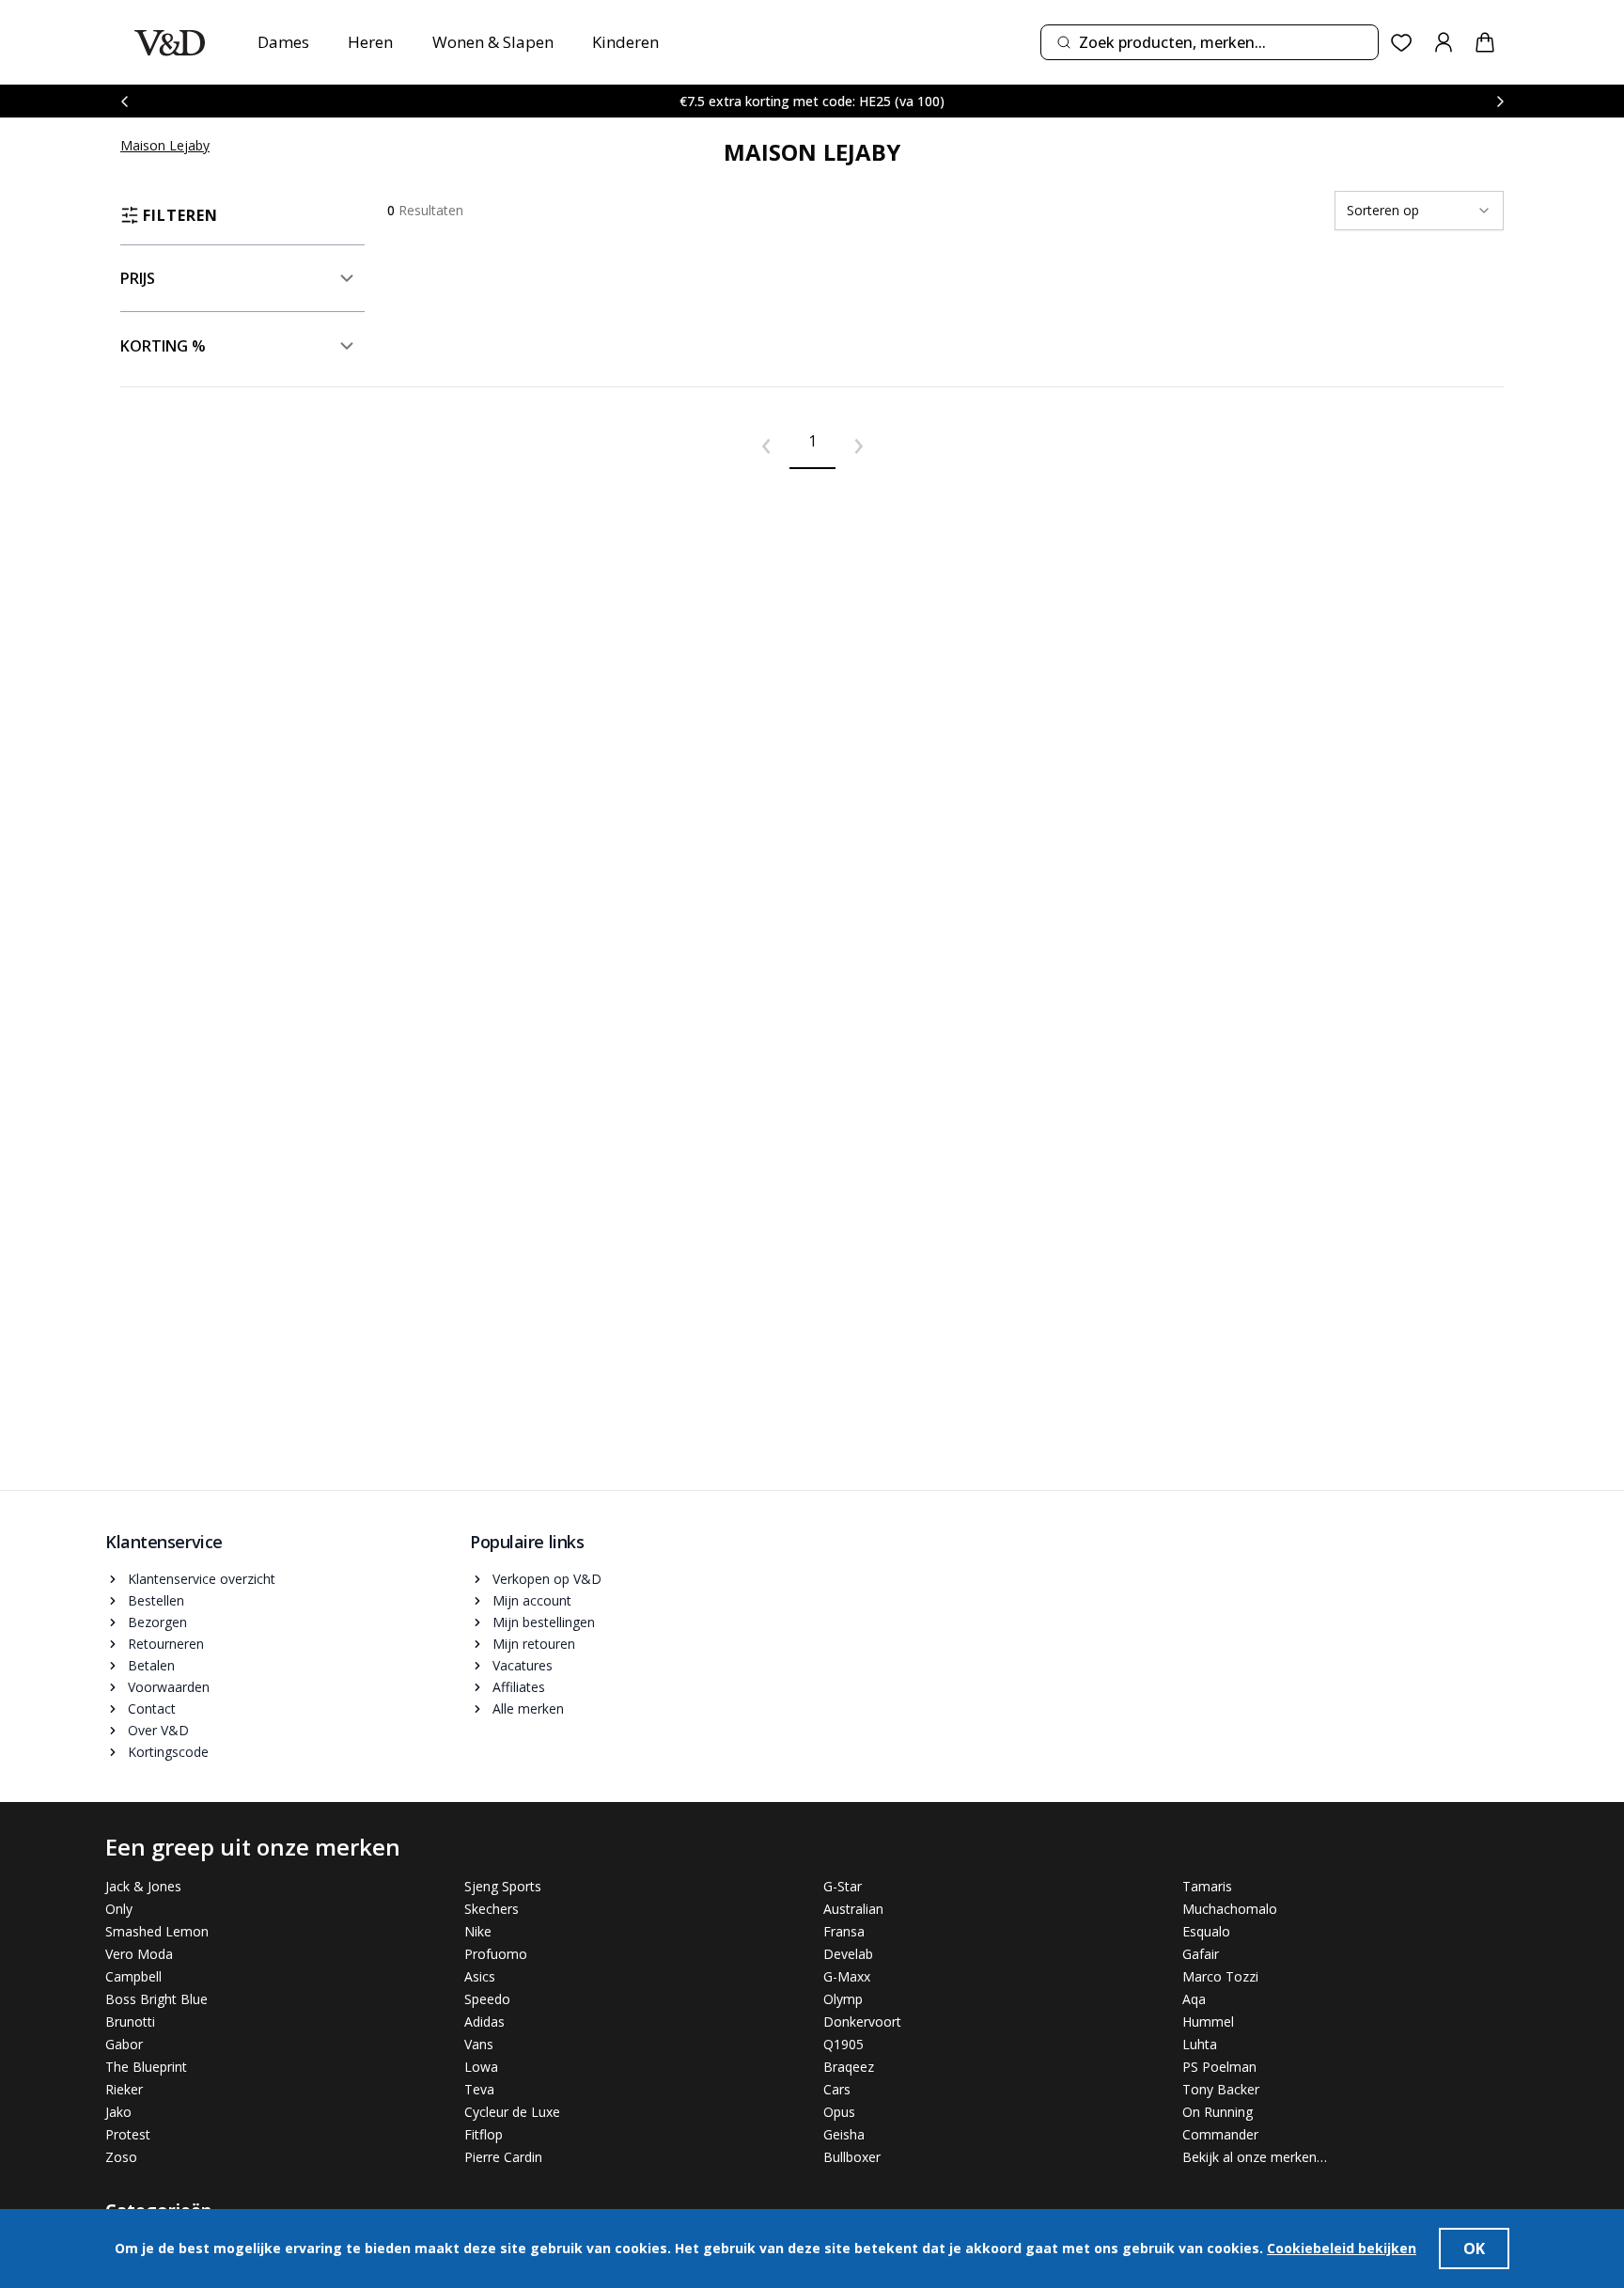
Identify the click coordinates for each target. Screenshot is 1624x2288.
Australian (853, 1909)
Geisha (844, 2134)
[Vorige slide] (124, 101)
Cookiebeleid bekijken (1342, 2248)
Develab (848, 1954)
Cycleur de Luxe (512, 2112)
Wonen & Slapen (493, 42)
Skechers (492, 1909)
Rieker (124, 2089)
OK (1474, 2249)
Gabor (124, 2044)
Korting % (163, 346)
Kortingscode (168, 1752)
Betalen (151, 1665)
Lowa (481, 2067)
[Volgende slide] (1500, 101)
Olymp (843, 1999)
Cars (837, 2089)
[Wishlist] (1402, 43)
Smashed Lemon (157, 1931)
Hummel (1208, 2022)
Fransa (844, 1931)
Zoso (121, 2157)
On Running (1218, 2112)
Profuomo (496, 1954)
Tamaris (1207, 1886)
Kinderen (625, 42)
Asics (480, 1976)
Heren (370, 42)
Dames (283, 42)
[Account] (1444, 42)
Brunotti (130, 2022)
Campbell (133, 1976)
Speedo (487, 1999)
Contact (152, 1708)
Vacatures (523, 1665)
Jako (118, 2112)
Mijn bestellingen (544, 1622)
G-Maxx (847, 1976)
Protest (128, 2134)
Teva (479, 2089)
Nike (478, 1931)
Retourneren (166, 1644)
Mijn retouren (534, 1644)
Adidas (484, 2022)
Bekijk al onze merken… (1255, 2157)
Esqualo (1206, 1931)
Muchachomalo (1230, 1909)
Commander (1220, 2134)
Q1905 (843, 2044)
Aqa (1194, 1999)
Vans (479, 2044)
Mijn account (532, 1600)
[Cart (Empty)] (1485, 42)
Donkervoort (862, 2022)
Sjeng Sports (503, 1886)
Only (119, 1909)
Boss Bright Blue (156, 1999)
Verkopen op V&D (547, 1579)
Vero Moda (139, 1954)
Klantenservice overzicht (202, 1579)
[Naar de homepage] (170, 43)
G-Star (843, 1886)
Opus (839, 2112)
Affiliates (519, 1687)
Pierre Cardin (503, 2157)
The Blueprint (146, 2067)
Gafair (1201, 1954)
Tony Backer (1221, 2089)
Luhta (1200, 2044)
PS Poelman (1219, 2067)
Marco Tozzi (1220, 1976)
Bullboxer (852, 2157)
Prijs (138, 278)
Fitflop (484, 2134)
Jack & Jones (143, 1886)
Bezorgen (157, 1622)
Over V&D (158, 1730)
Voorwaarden (169, 1687)
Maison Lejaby (165, 145)
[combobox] (1210, 42)
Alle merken (528, 1708)
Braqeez (849, 2067)
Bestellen (156, 1600)
